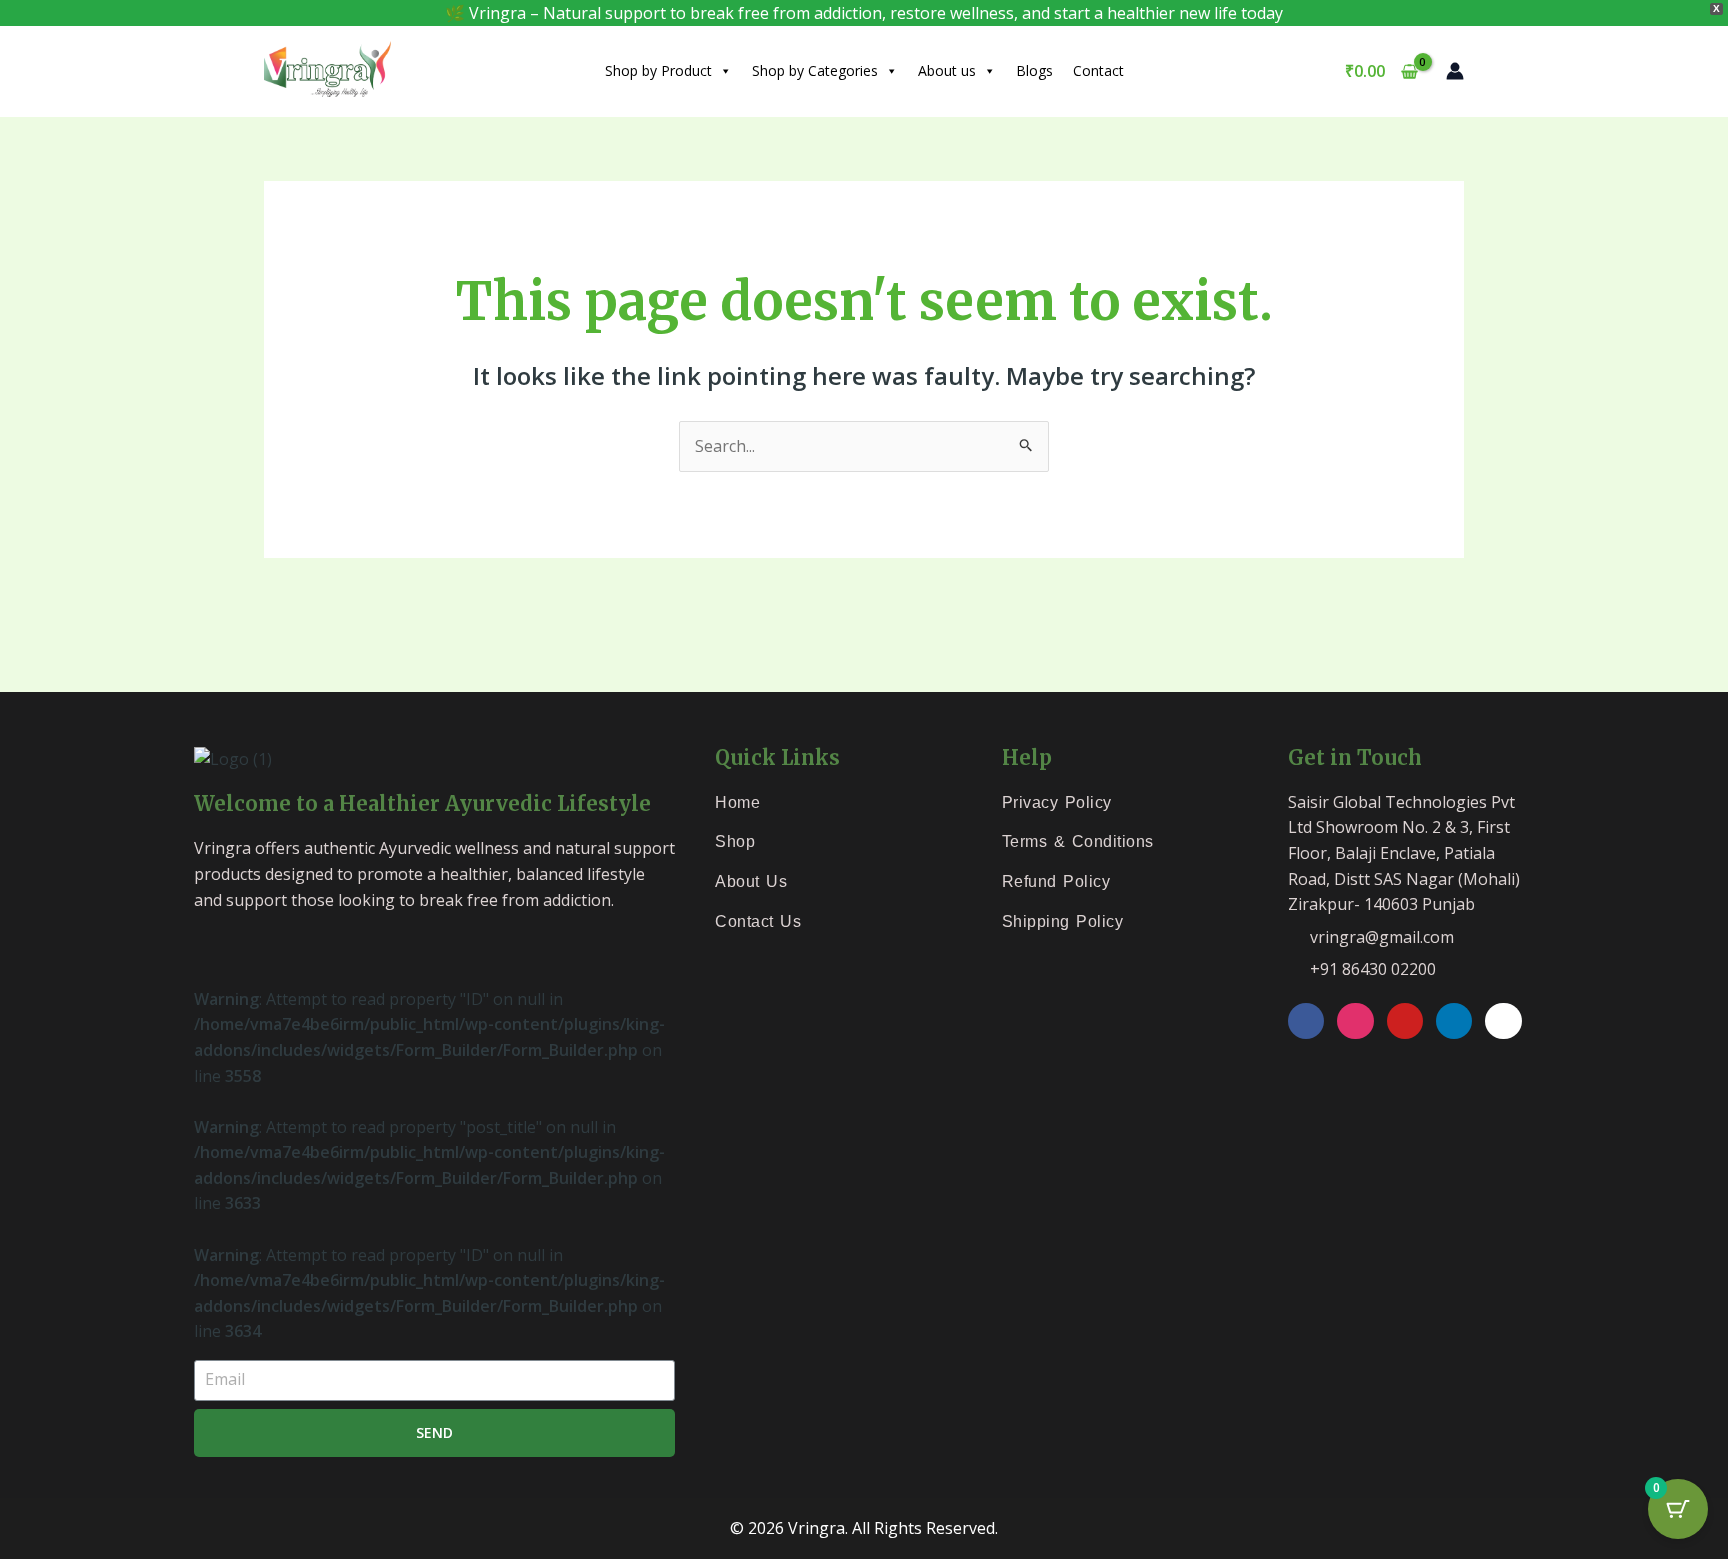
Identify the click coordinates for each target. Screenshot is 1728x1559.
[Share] (178, 640)
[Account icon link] (1455, 71)
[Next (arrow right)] (106, 675)
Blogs (1034, 70)
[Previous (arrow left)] (34, 675)
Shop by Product (658, 70)
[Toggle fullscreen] (106, 640)
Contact (1098, 70)
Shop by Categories (815, 70)
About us (947, 70)
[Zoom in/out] (34, 640)
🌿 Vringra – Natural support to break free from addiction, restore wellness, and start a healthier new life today (864, 13)
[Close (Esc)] (250, 640)
